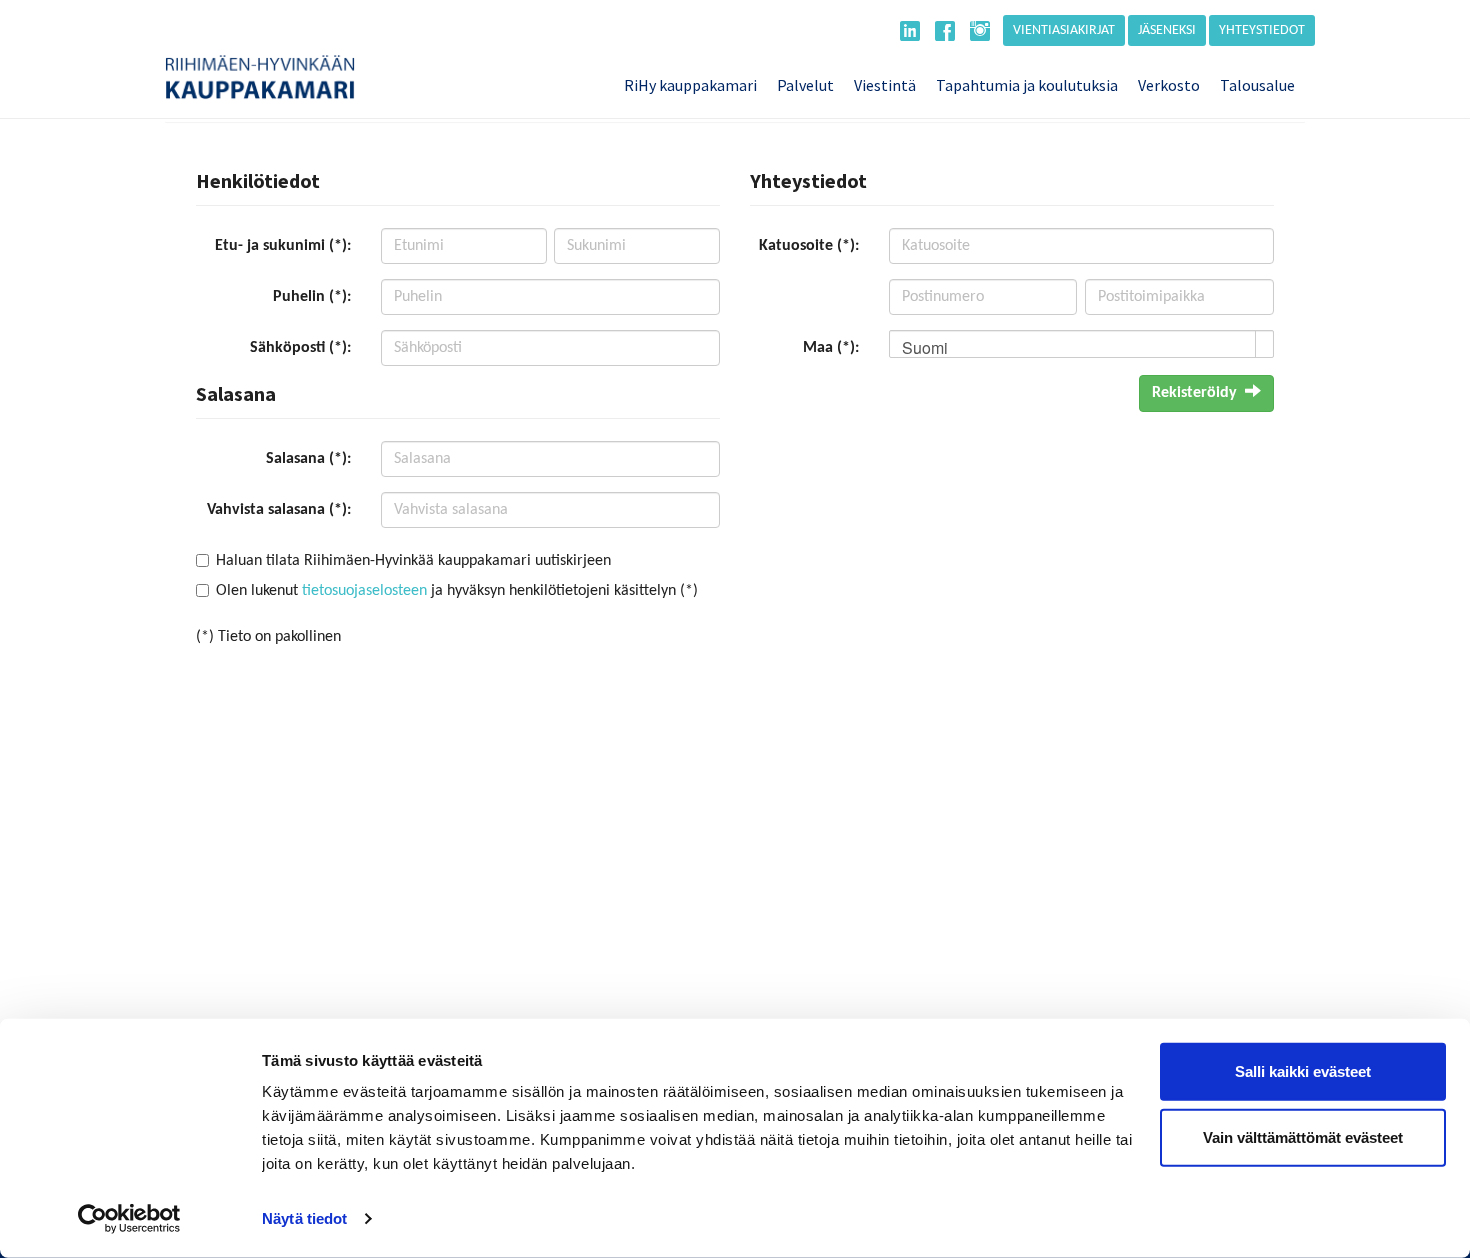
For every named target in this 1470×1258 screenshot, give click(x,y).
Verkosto (1169, 85)
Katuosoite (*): (809, 246)
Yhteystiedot (1262, 30)
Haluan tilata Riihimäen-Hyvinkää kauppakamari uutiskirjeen (413, 561)
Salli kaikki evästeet (1303, 1071)
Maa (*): (831, 348)
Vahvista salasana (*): (279, 510)
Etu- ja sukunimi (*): (283, 246)
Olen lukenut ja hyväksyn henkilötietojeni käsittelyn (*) (457, 591)
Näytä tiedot (304, 1218)
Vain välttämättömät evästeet (1303, 1136)
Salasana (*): (308, 459)
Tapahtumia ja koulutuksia (1027, 85)
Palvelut (805, 85)
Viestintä (885, 85)
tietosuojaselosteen (364, 591)
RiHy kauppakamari (690, 85)
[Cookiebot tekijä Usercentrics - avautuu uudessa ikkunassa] (129, 1219)
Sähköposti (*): (300, 348)
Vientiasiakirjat (1064, 30)
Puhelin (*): (312, 297)
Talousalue (1257, 85)
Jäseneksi (1167, 30)
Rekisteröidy (1194, 393)
